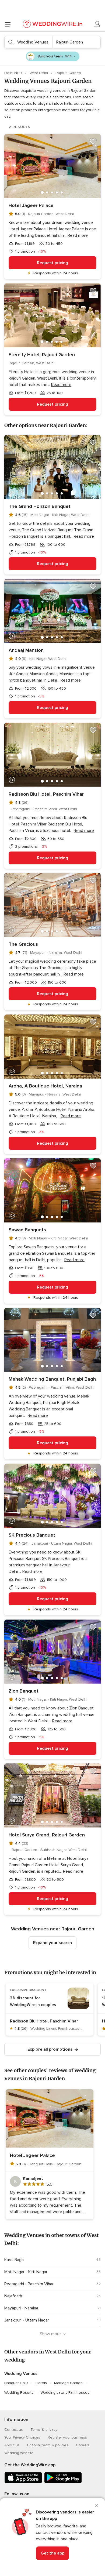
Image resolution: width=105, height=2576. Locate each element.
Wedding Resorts (19, 2393)
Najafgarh (13, 2296)
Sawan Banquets (27, 1230)
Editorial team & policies (48, 2445)
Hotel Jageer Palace (31, 205)
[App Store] (23, 2482)
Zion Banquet (24, 1691)
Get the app (52, 2553)
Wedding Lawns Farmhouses (65, 2393)
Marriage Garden (68, 2383)
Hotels (41, 2383)
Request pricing (52, 263)
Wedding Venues (21, 2374)
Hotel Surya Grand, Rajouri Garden (47, 1835)
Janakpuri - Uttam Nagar (27, 2320)
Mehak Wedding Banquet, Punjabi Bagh (52, 1379)
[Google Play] (63, 2482)
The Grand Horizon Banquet (40, 506)
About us (12, 2445)
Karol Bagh (14, 2260)
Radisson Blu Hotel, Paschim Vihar (46, 794)
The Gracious (23, 944)
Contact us (14, 2430)
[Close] (96, 2506)
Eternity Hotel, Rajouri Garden (42, 355)
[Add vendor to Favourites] (93, 141)
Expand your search (52, 1943)
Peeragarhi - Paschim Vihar (29, 2284)
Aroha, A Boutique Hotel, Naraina (45, 1086)
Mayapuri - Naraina (21, 2308)
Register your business (67, 2437)
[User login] (97, 24)
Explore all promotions (50, 2049)
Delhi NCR (14, 73)
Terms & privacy (44, 2430)
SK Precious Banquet (32, 1535)
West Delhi (39, 73)
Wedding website (19, 2453)
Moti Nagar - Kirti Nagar (26, 2272)
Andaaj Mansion (26, 650)
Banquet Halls (16, 2383)
